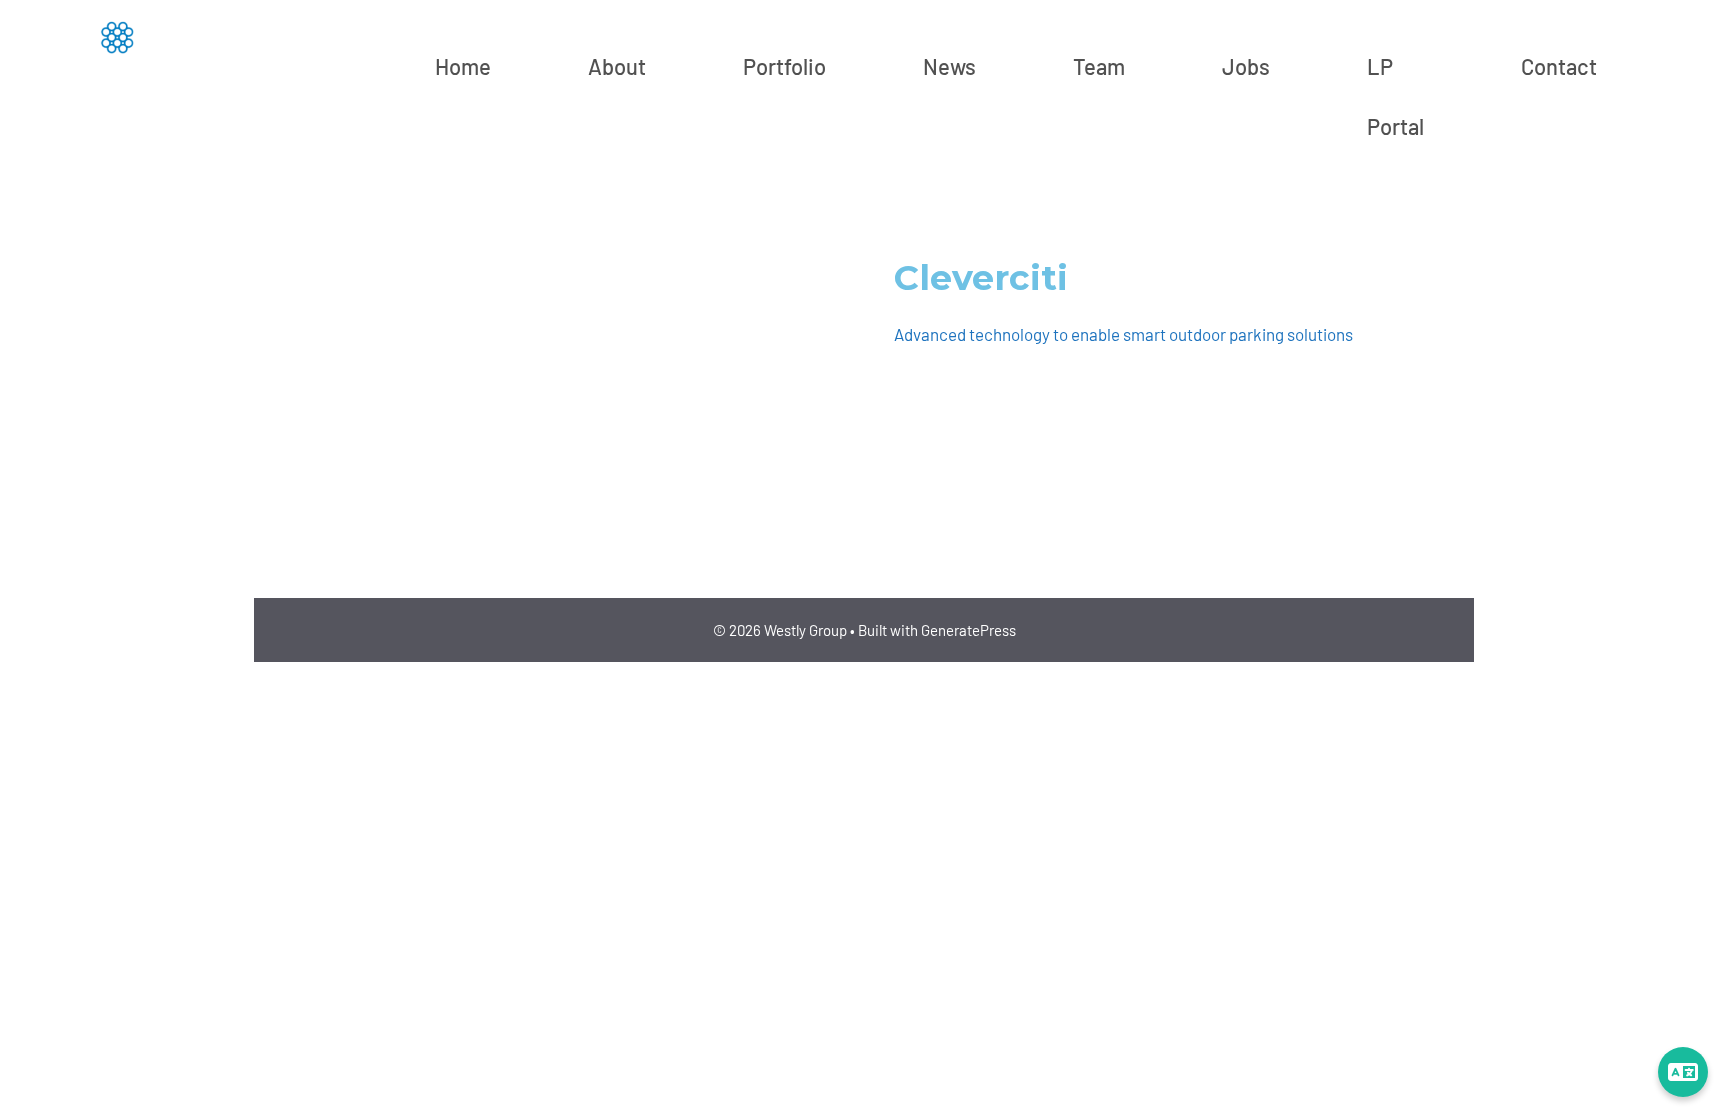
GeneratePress (968, 630)
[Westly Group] (116, 36)
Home (463, 66)
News (949, 66)
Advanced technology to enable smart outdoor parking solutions (1123, 334)
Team (1099, 66)
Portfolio (784, 66)
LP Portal (1395, 96)
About (617, 66)
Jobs (1246, 66)
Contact (1559, 66)
